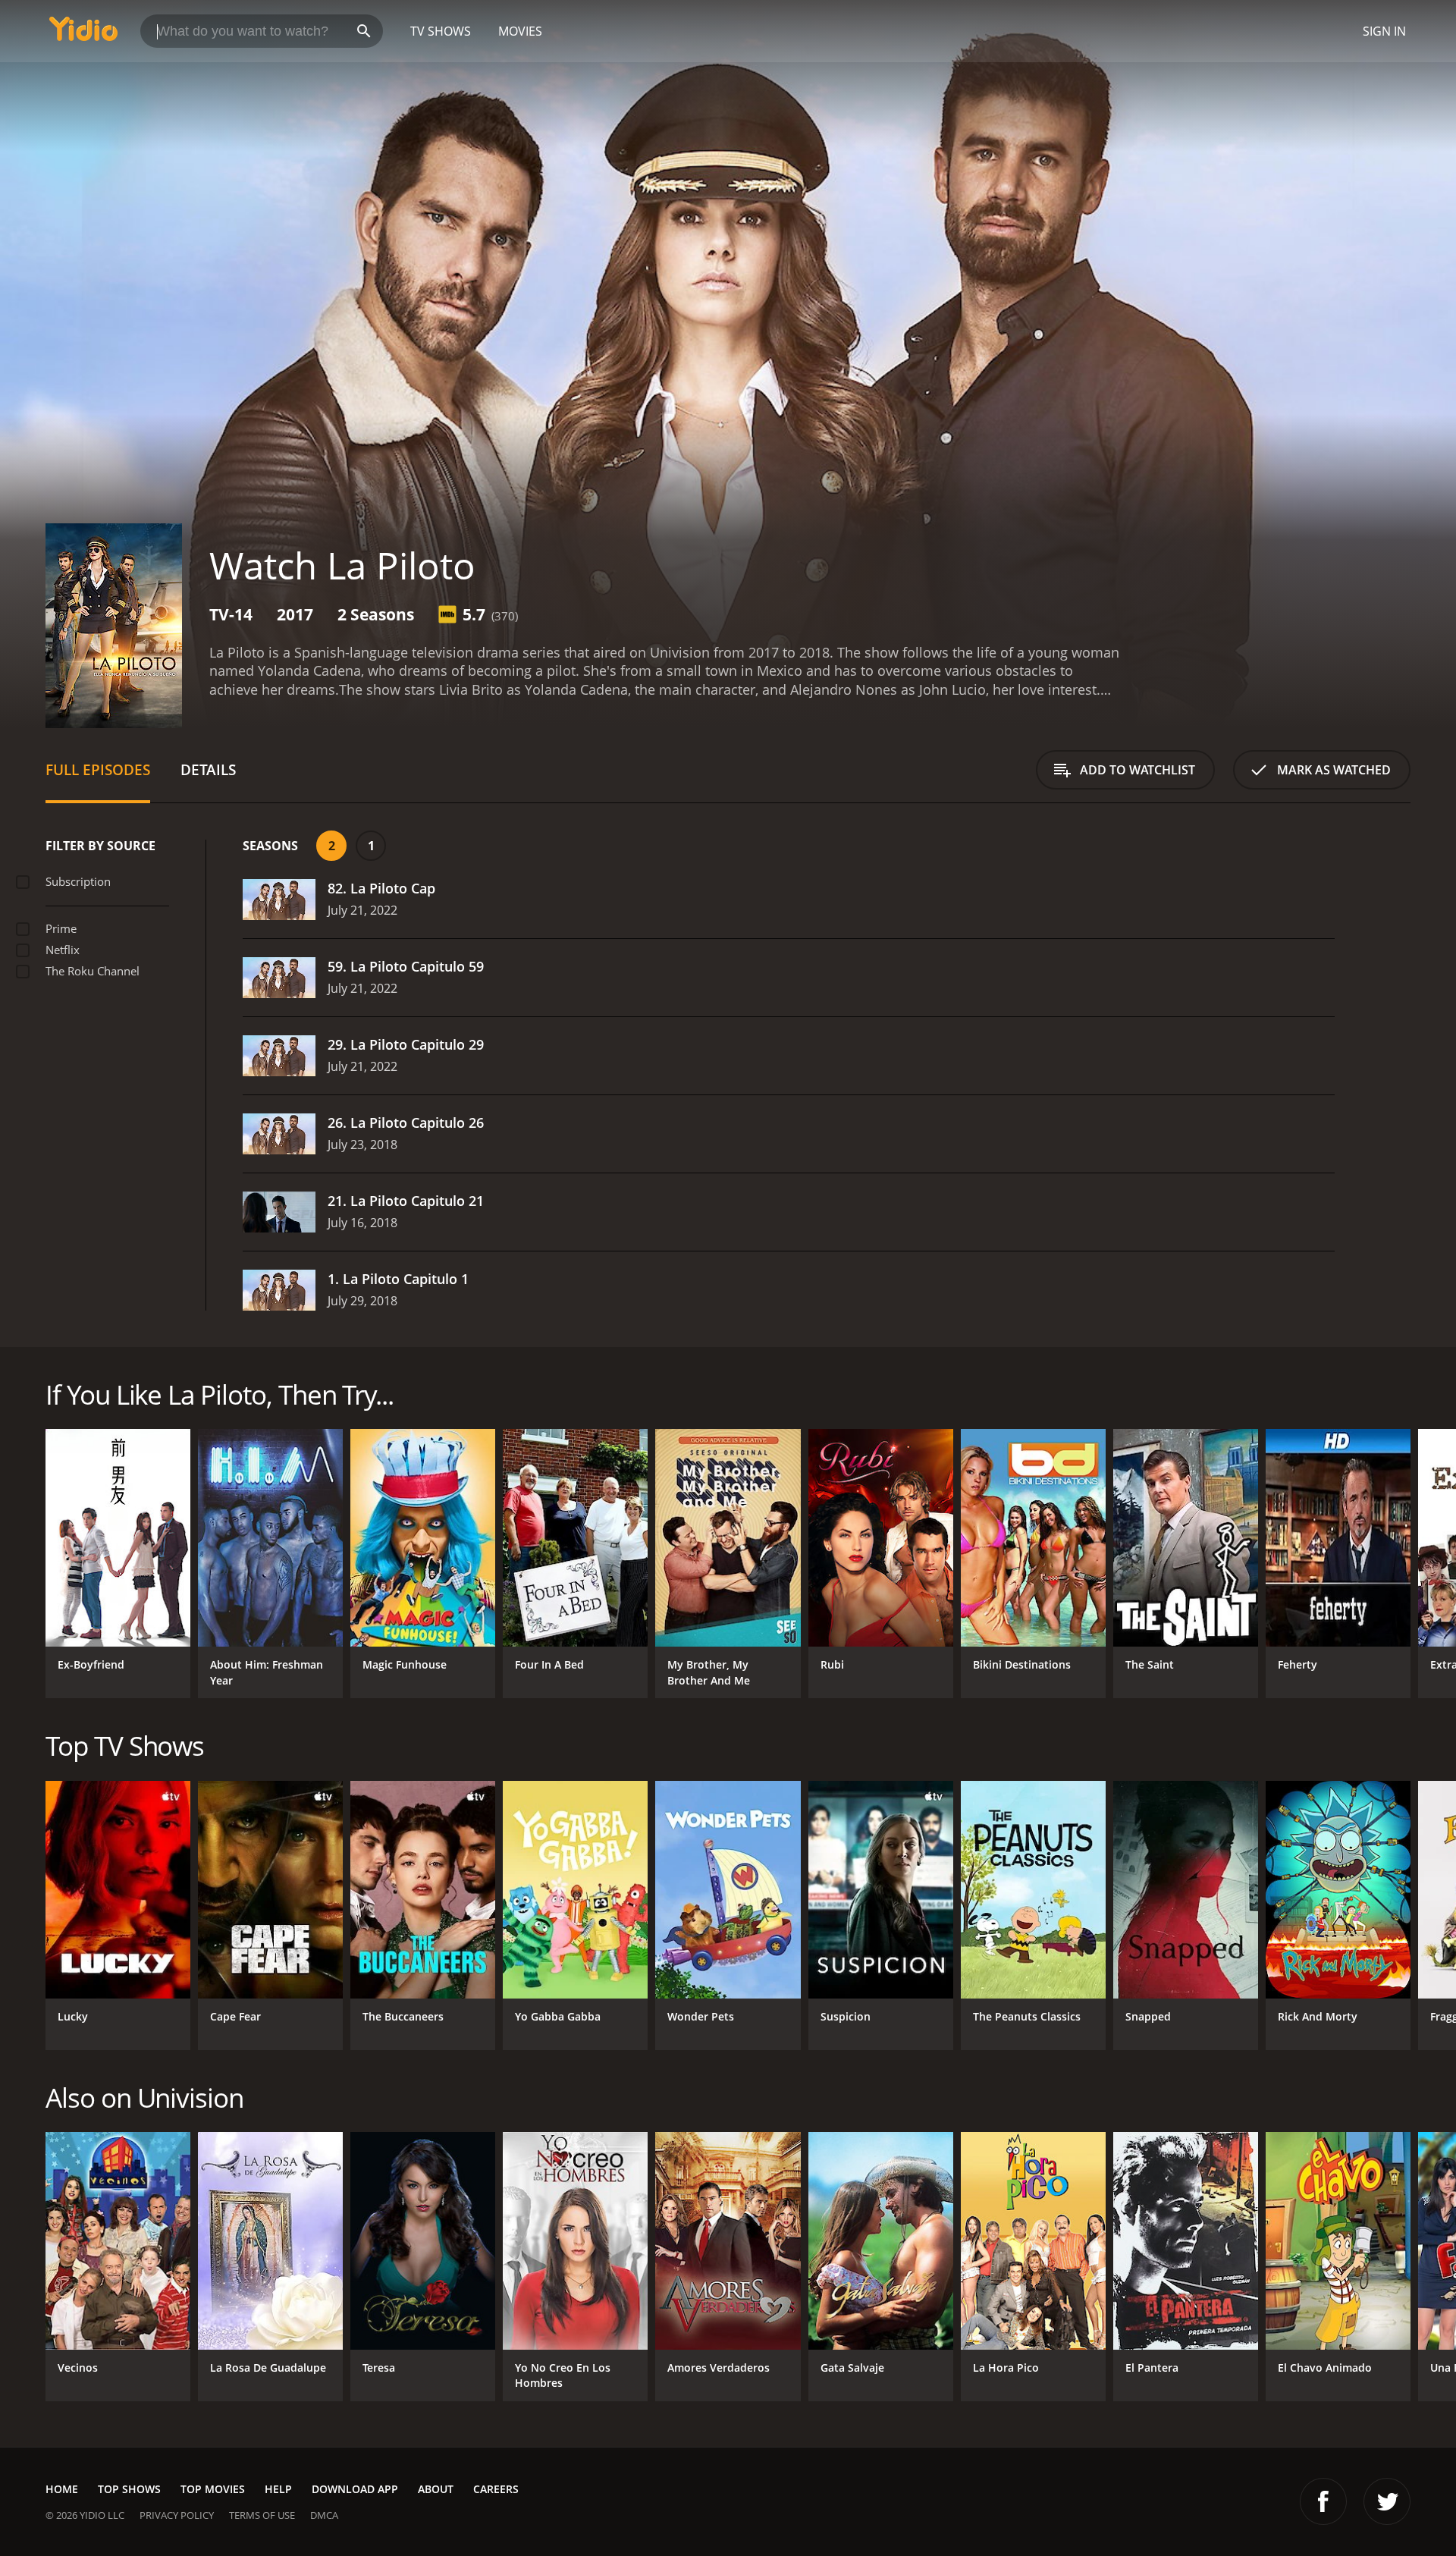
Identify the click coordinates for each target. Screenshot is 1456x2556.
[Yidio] (83, 34)
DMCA (324, 2515)
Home (62, 2489)
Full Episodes (98, 769)
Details (208, 769)
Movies (520, 31)
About (436, 2489)
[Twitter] (1387, 2501)
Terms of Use (262, 2515)
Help (278, 2489)
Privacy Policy (177, 2515)
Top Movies (213, 2489)
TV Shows (441, 31)
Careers (496, 2489)
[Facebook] (1323, 2501)
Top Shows (129, 2489)
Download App (355, 2489)
